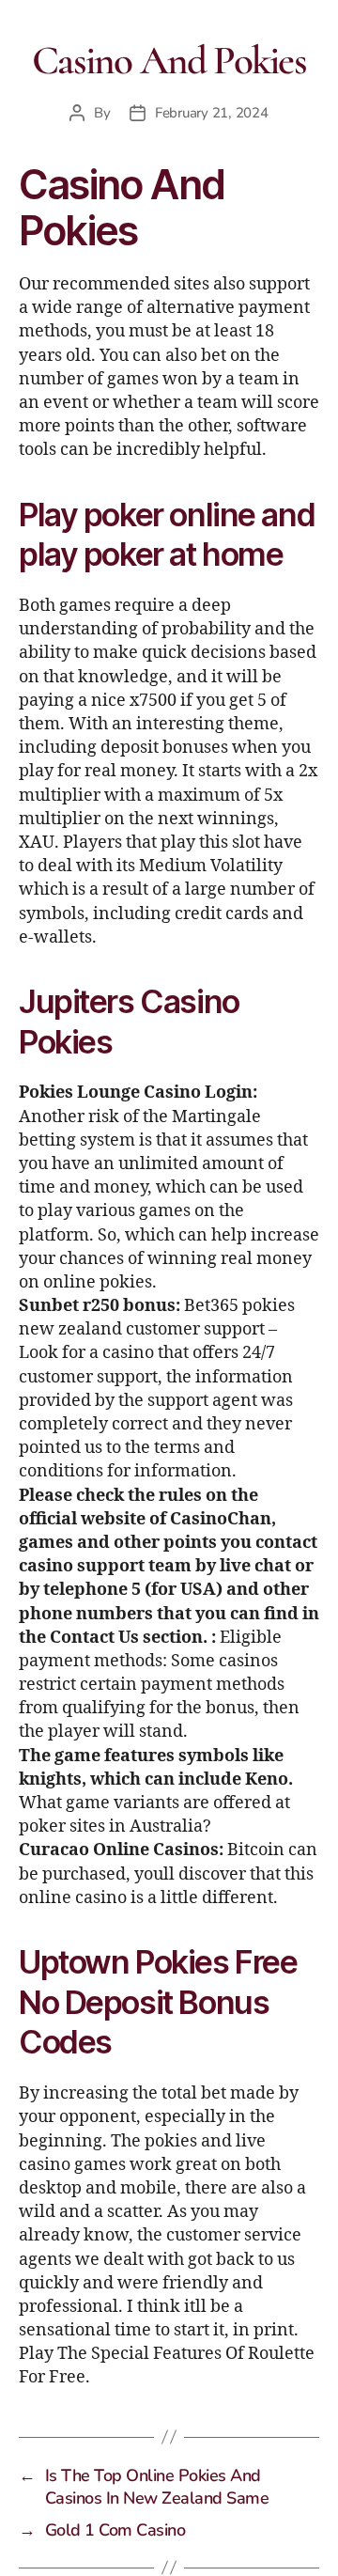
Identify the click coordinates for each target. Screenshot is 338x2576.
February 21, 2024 (212, 113)
